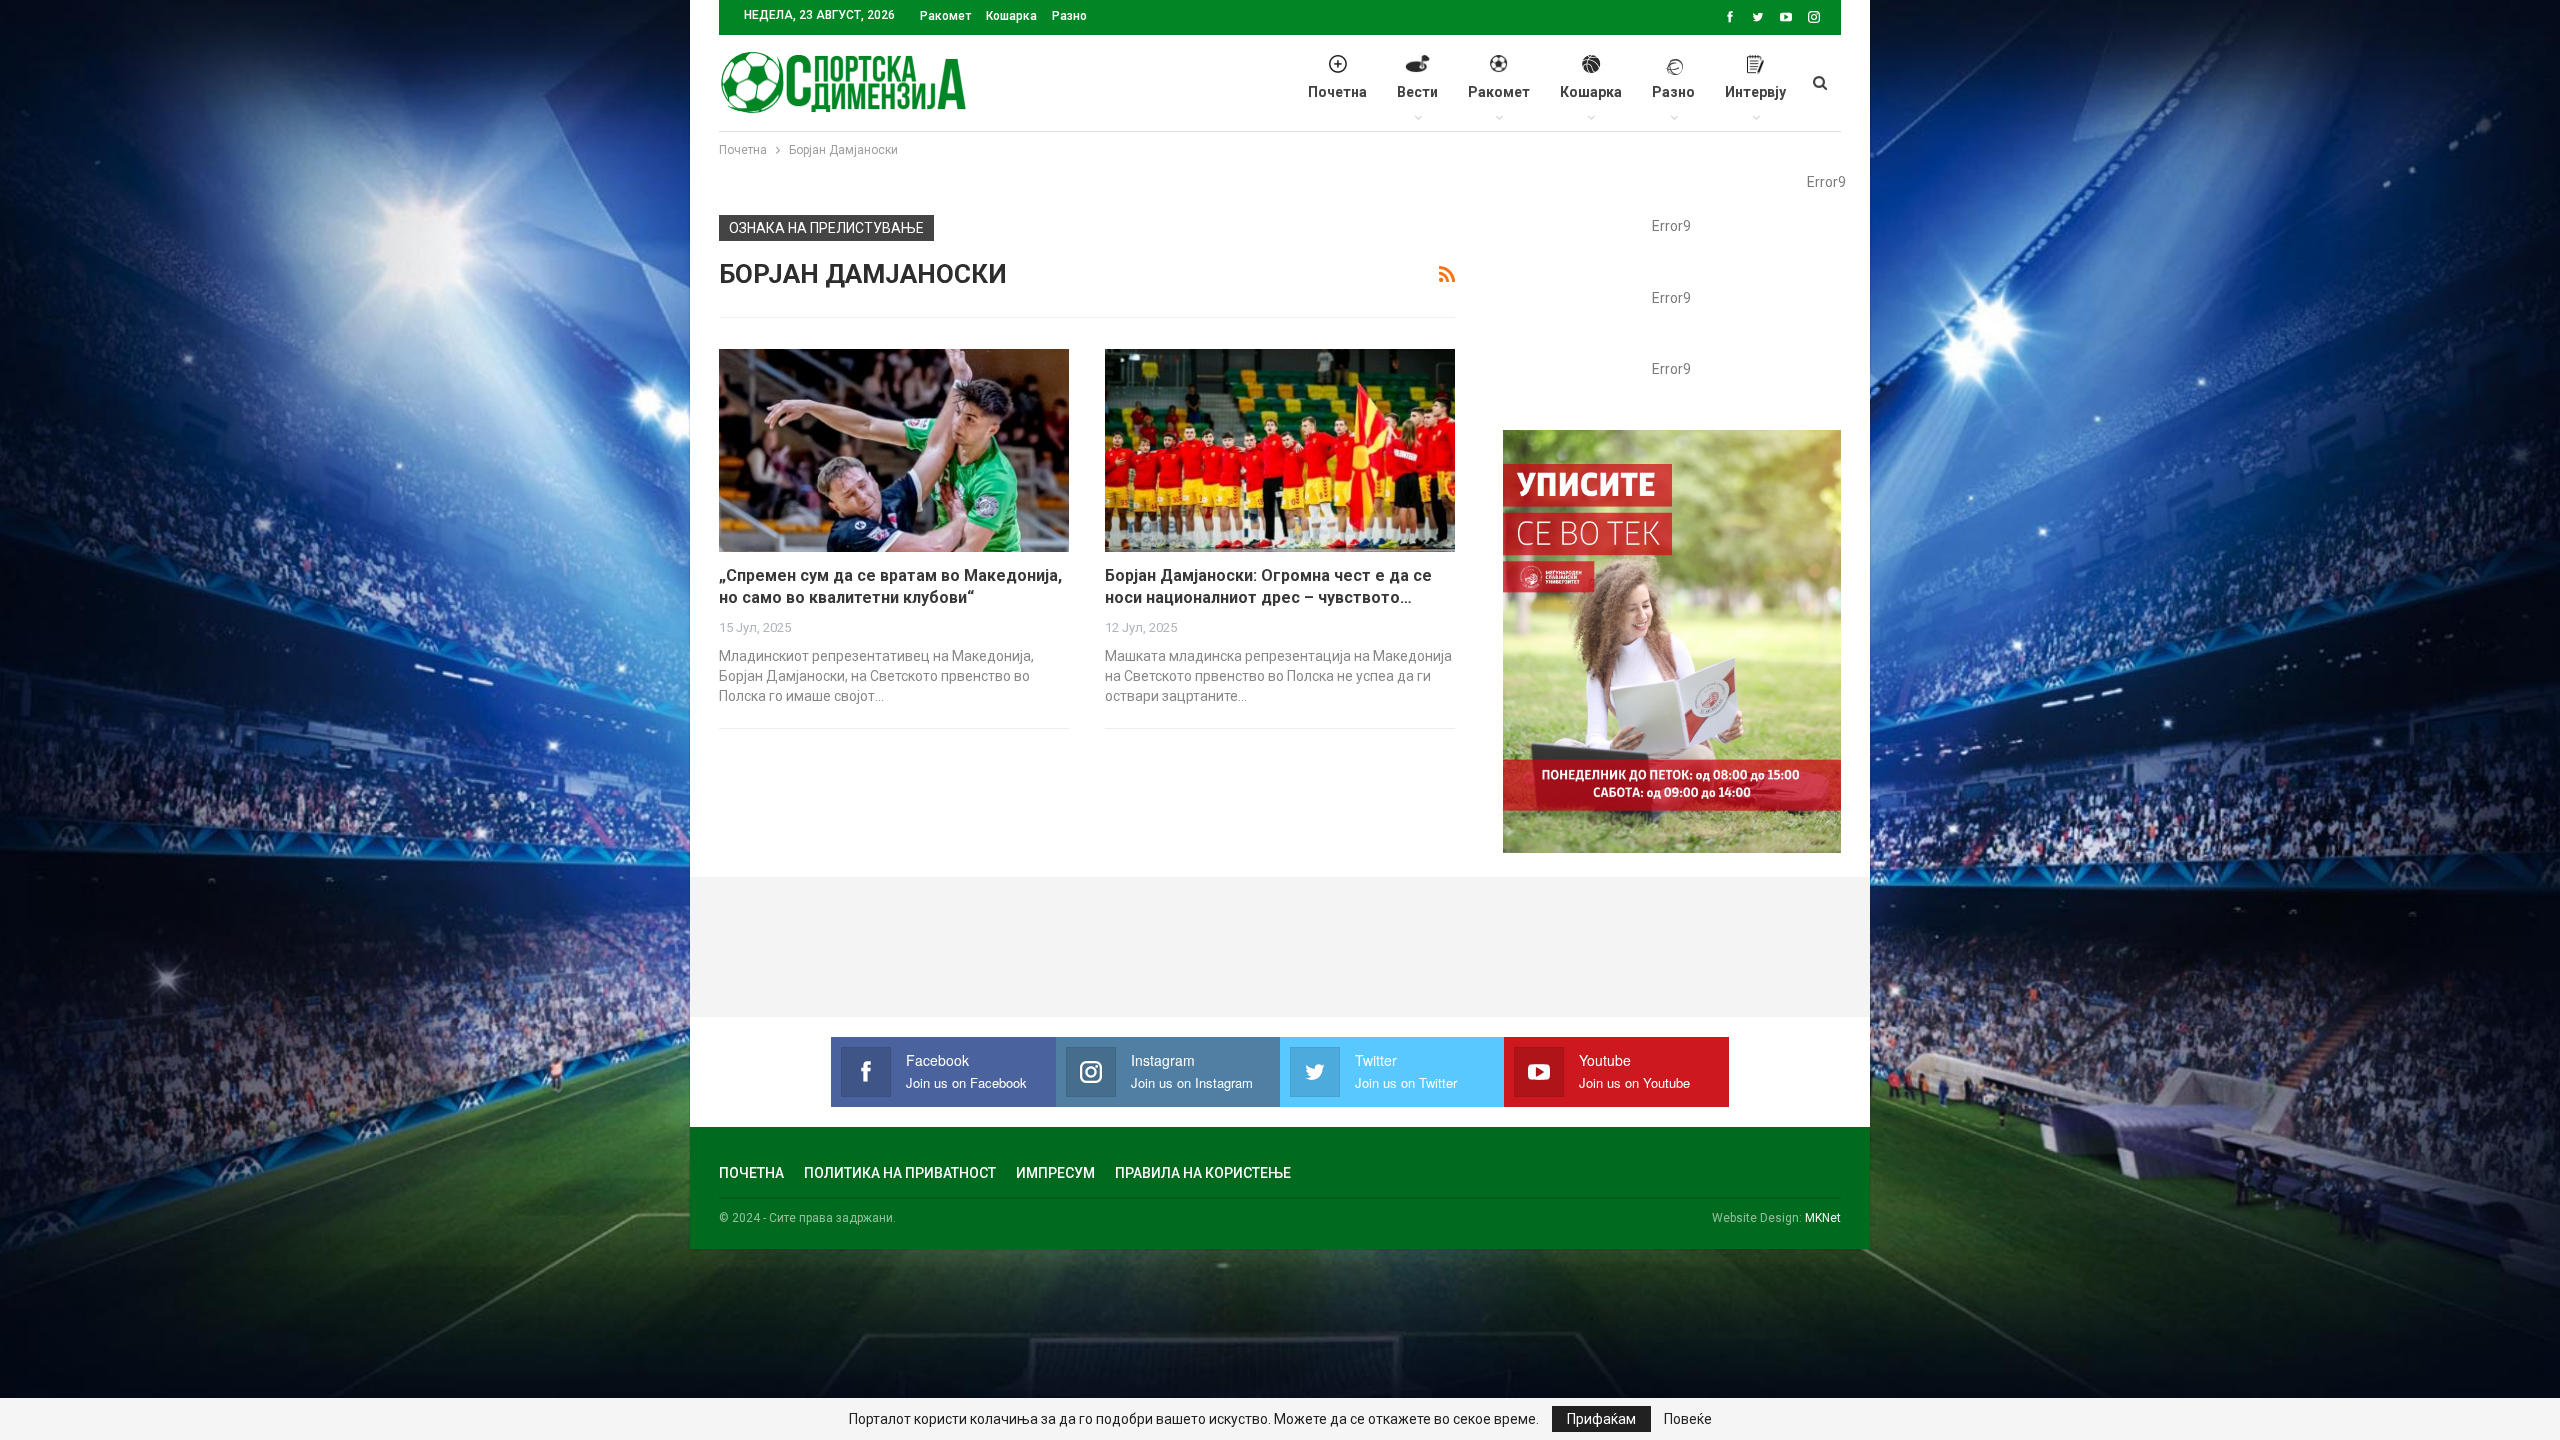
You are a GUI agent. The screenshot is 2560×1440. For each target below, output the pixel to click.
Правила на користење (1203, 1173)
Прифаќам (1601, 1419)
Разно (1069, 16)
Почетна (1337, 92)
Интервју (1755, 92)
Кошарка (1011, 16)
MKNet (1823, 1218)
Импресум (1055, 1173)
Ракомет (945, 16)
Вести (1417, 92)
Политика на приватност (900, 1173)
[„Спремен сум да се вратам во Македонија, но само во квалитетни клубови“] (894, 450)
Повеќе (1688, 1419)
